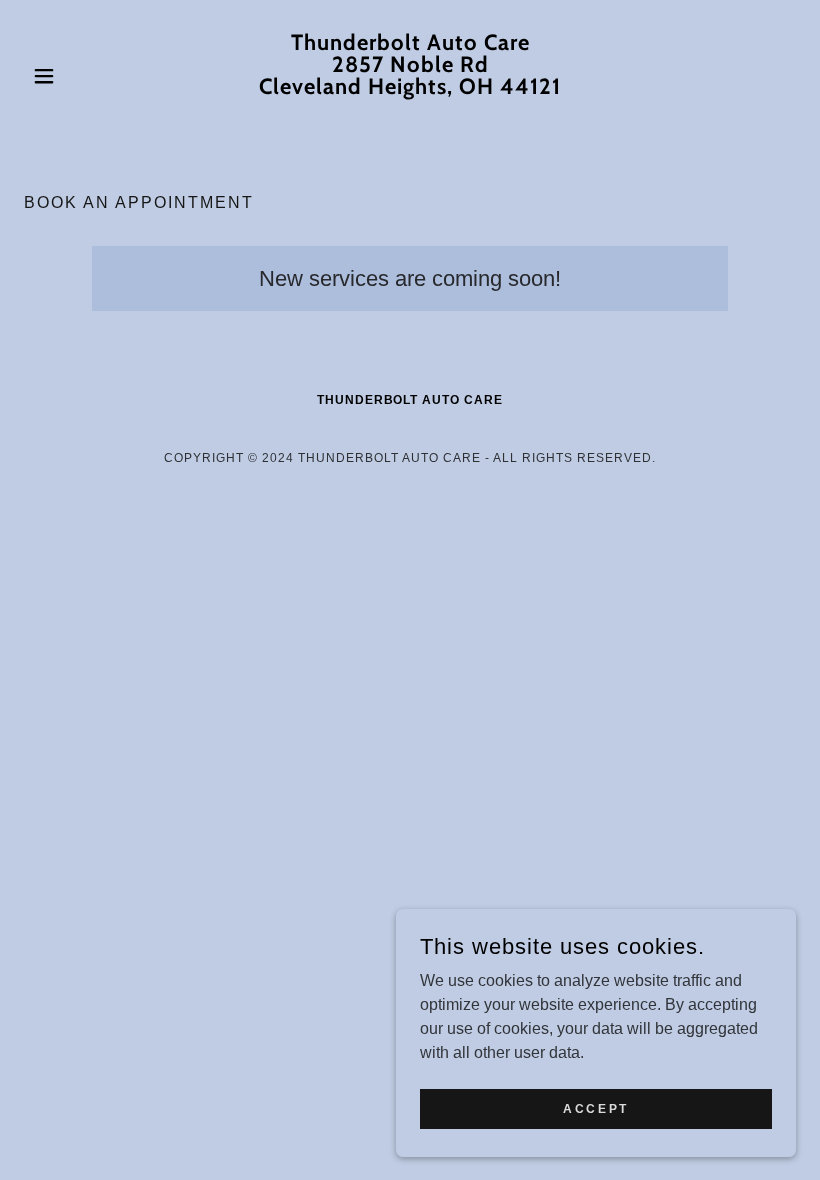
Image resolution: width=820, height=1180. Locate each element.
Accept (595, 1108)
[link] (410, 110)
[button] (82, 76)
